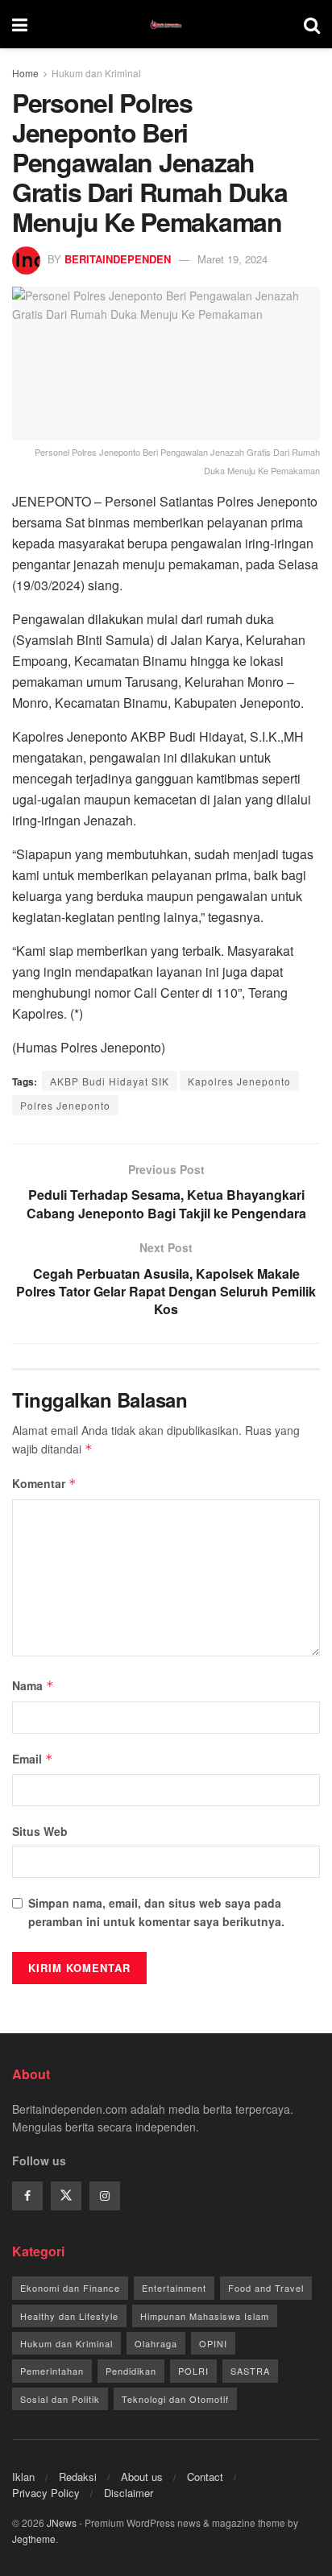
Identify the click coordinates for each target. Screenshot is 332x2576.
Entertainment (174, 2288)
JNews (62, 2522)
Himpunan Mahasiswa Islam (205, 2316)
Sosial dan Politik (60, 2399)
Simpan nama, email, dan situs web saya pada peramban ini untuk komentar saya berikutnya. (156, 1912)
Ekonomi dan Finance (70, 2288)
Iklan (23, 2477)
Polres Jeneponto (65, 1105)
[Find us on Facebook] (27, 2196)
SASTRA (250, 2371)
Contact (205, 2477)
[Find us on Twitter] (66, 2196)
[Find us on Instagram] (105, 2196)
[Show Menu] (20, 24)
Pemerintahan (52, 2371)
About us (142, 2477)
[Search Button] (312, 24)
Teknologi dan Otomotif (175, 2399)
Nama (33, 1685)
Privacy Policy (46, 2493)
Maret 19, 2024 (232, 259)
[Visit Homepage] (166, 24)
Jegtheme (34, 2539)
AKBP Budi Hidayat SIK (110, 1081)
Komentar (44, 1483)
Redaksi (78, 2477)
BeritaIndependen (118, 259)
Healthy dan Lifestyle (69, 2316)
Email (33, 1759)
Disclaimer (129, 2493)
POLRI (193, 2371)
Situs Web (40, 1831)
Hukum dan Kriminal (96, 73)
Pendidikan (131, 2371)
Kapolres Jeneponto (239, 1081)
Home (25, 73)
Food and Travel (266, 2288)
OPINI (213, 2343)
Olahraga (156, 2343)
